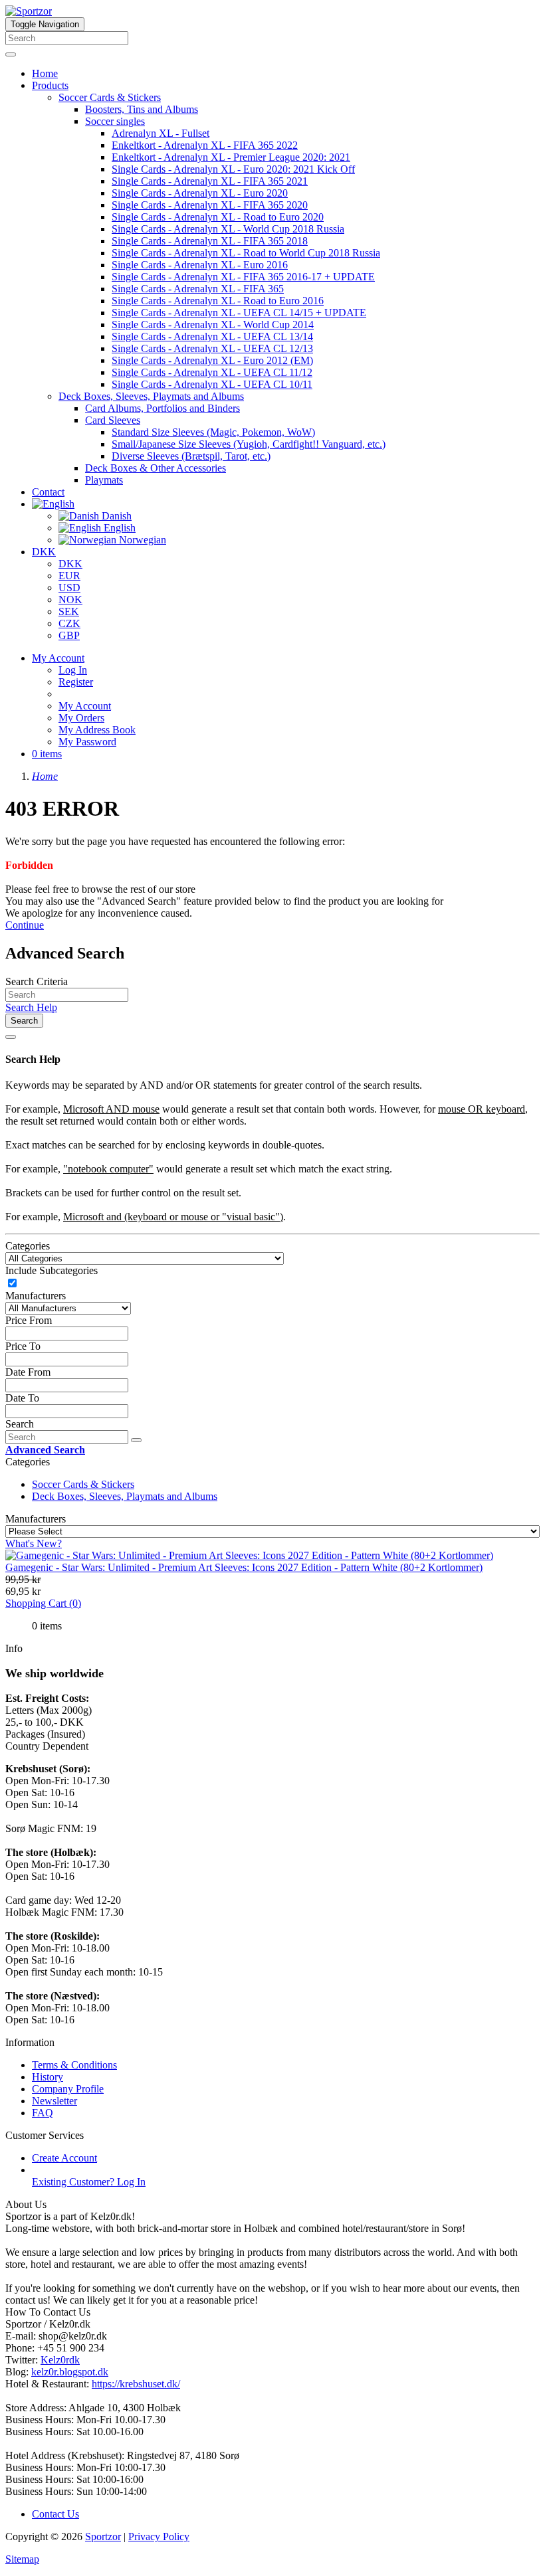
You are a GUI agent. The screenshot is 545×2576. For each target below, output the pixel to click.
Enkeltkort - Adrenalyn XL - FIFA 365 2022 (205, 145)
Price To (23, 1346)
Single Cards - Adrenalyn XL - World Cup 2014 (213, 324)
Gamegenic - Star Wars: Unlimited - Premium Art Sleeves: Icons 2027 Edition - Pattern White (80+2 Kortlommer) (244, 1567)
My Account (85, 706)
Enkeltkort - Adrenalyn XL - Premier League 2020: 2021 (231, 157)
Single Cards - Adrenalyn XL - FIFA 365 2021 (210, 181)
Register (76, 682)
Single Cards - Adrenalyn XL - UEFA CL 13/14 (212, 336)
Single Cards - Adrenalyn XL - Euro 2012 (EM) (212, 360)
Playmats (104, 480)
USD (69, 588)
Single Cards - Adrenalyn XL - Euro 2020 (200, 193)
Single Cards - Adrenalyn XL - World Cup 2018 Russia (228, 229)
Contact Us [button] (55, 2514)
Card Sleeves (113, 420)
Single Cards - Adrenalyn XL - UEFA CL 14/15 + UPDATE (239, 313)
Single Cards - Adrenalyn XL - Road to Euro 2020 (218, 217)
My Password (87, 742)
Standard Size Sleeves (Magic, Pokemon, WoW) (213, 432)
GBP (69, 635)
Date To (22, 1398)
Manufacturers (36, 1296)
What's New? (34, 1543)
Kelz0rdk (60, 2360)
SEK (69, 611)
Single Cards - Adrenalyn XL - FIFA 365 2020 (210, 205)
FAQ (43, 2113)
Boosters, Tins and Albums (142, 109)
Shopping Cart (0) (43, 1603)
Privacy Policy (159, 2536)
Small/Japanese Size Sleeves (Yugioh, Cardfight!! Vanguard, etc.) (249, 444)
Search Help (31, 1007)
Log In (73, 670)
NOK (70, 599)
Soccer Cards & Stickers (110, 97)
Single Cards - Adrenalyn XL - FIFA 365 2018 (210, 241)
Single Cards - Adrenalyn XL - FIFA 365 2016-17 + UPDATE (243, 277)
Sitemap (22, 2559)
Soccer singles (115, 121)
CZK (69, 623)
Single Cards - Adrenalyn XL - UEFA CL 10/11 (212, 384)
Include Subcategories (52, 1270)
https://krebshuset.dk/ (136, 2384)
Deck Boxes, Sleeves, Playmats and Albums (151, 396)
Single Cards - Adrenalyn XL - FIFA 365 (198, 289)
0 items (47, 754)
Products (50, 85)
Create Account (64, 2158)
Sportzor (103, 2536)
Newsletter (54, 2101)
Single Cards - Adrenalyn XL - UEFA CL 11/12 (212, 372)
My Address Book (97, 730)
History (48, 2077)
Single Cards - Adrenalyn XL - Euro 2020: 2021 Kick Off (233, 169)
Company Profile (68, 2089)
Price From (29, 1320)
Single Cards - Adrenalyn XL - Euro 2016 (200, 265)
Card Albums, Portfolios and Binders (163, 408)
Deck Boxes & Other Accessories (156, 468)
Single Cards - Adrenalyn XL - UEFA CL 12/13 (212, 348)
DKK (44, 552)
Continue (25, 925)
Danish (115, 516)
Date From (28, 1372)
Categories (28, 1246)
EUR (69, 576)
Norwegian (141, 540)
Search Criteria (37, 981)
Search (24, 1021)
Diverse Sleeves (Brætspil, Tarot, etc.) (191, 456)
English (118, 528)
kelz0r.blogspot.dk (70, 2372)
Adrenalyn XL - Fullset (161, 133)
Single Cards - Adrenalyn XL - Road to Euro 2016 (218, 301)
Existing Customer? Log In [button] (89, 2182)
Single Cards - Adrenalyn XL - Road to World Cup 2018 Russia (246, 253)
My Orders (81, 718)
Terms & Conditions (74, 2065)
